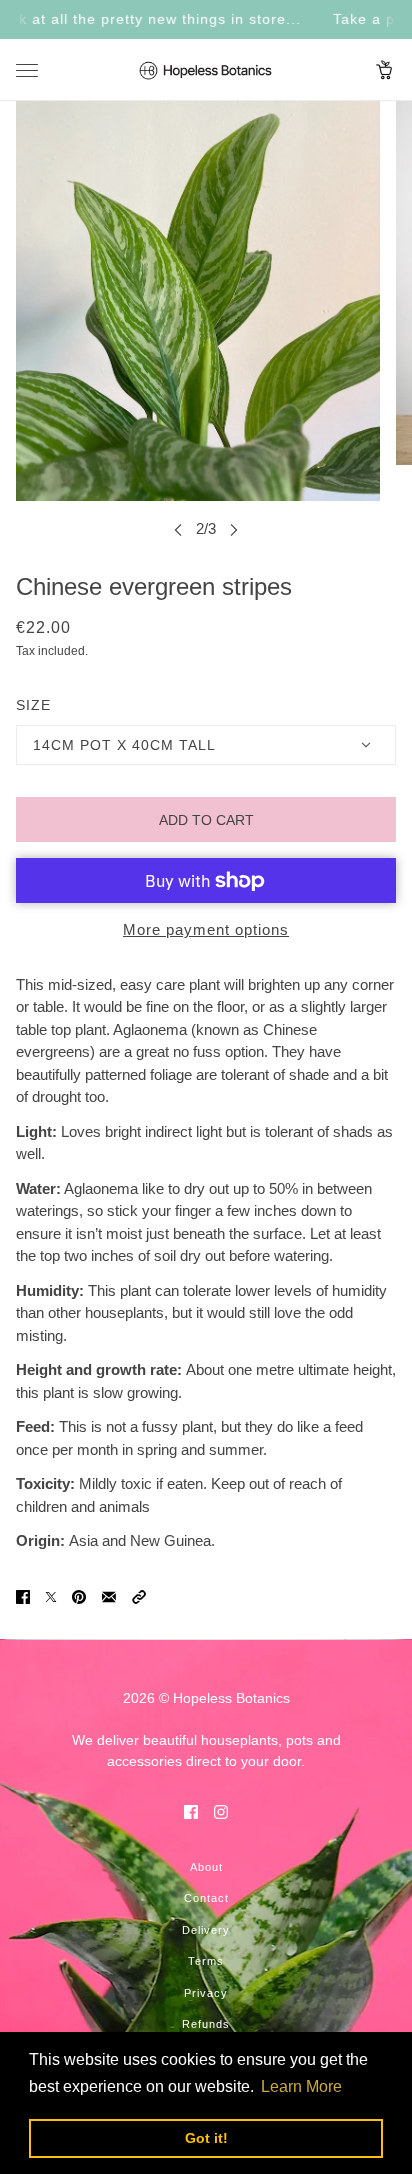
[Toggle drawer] (27, 70)
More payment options (206, 929)
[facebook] (191, 1811)
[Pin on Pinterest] (79, 1596)
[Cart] (385, 70)
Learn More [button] (301, 2086)
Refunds (206, 2024)
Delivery (206, 1930)
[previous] (178, 529)
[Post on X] (51, 1596)
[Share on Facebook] (23, 1596)
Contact (206, 1898)
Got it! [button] (206, 2138)
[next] (234, 529)
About (206, 1867)
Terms (206, 1961)
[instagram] (221, 1811)
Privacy (206, 1993)
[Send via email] (109, 1596)
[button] (139, 1596)
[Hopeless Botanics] (206, 70)
